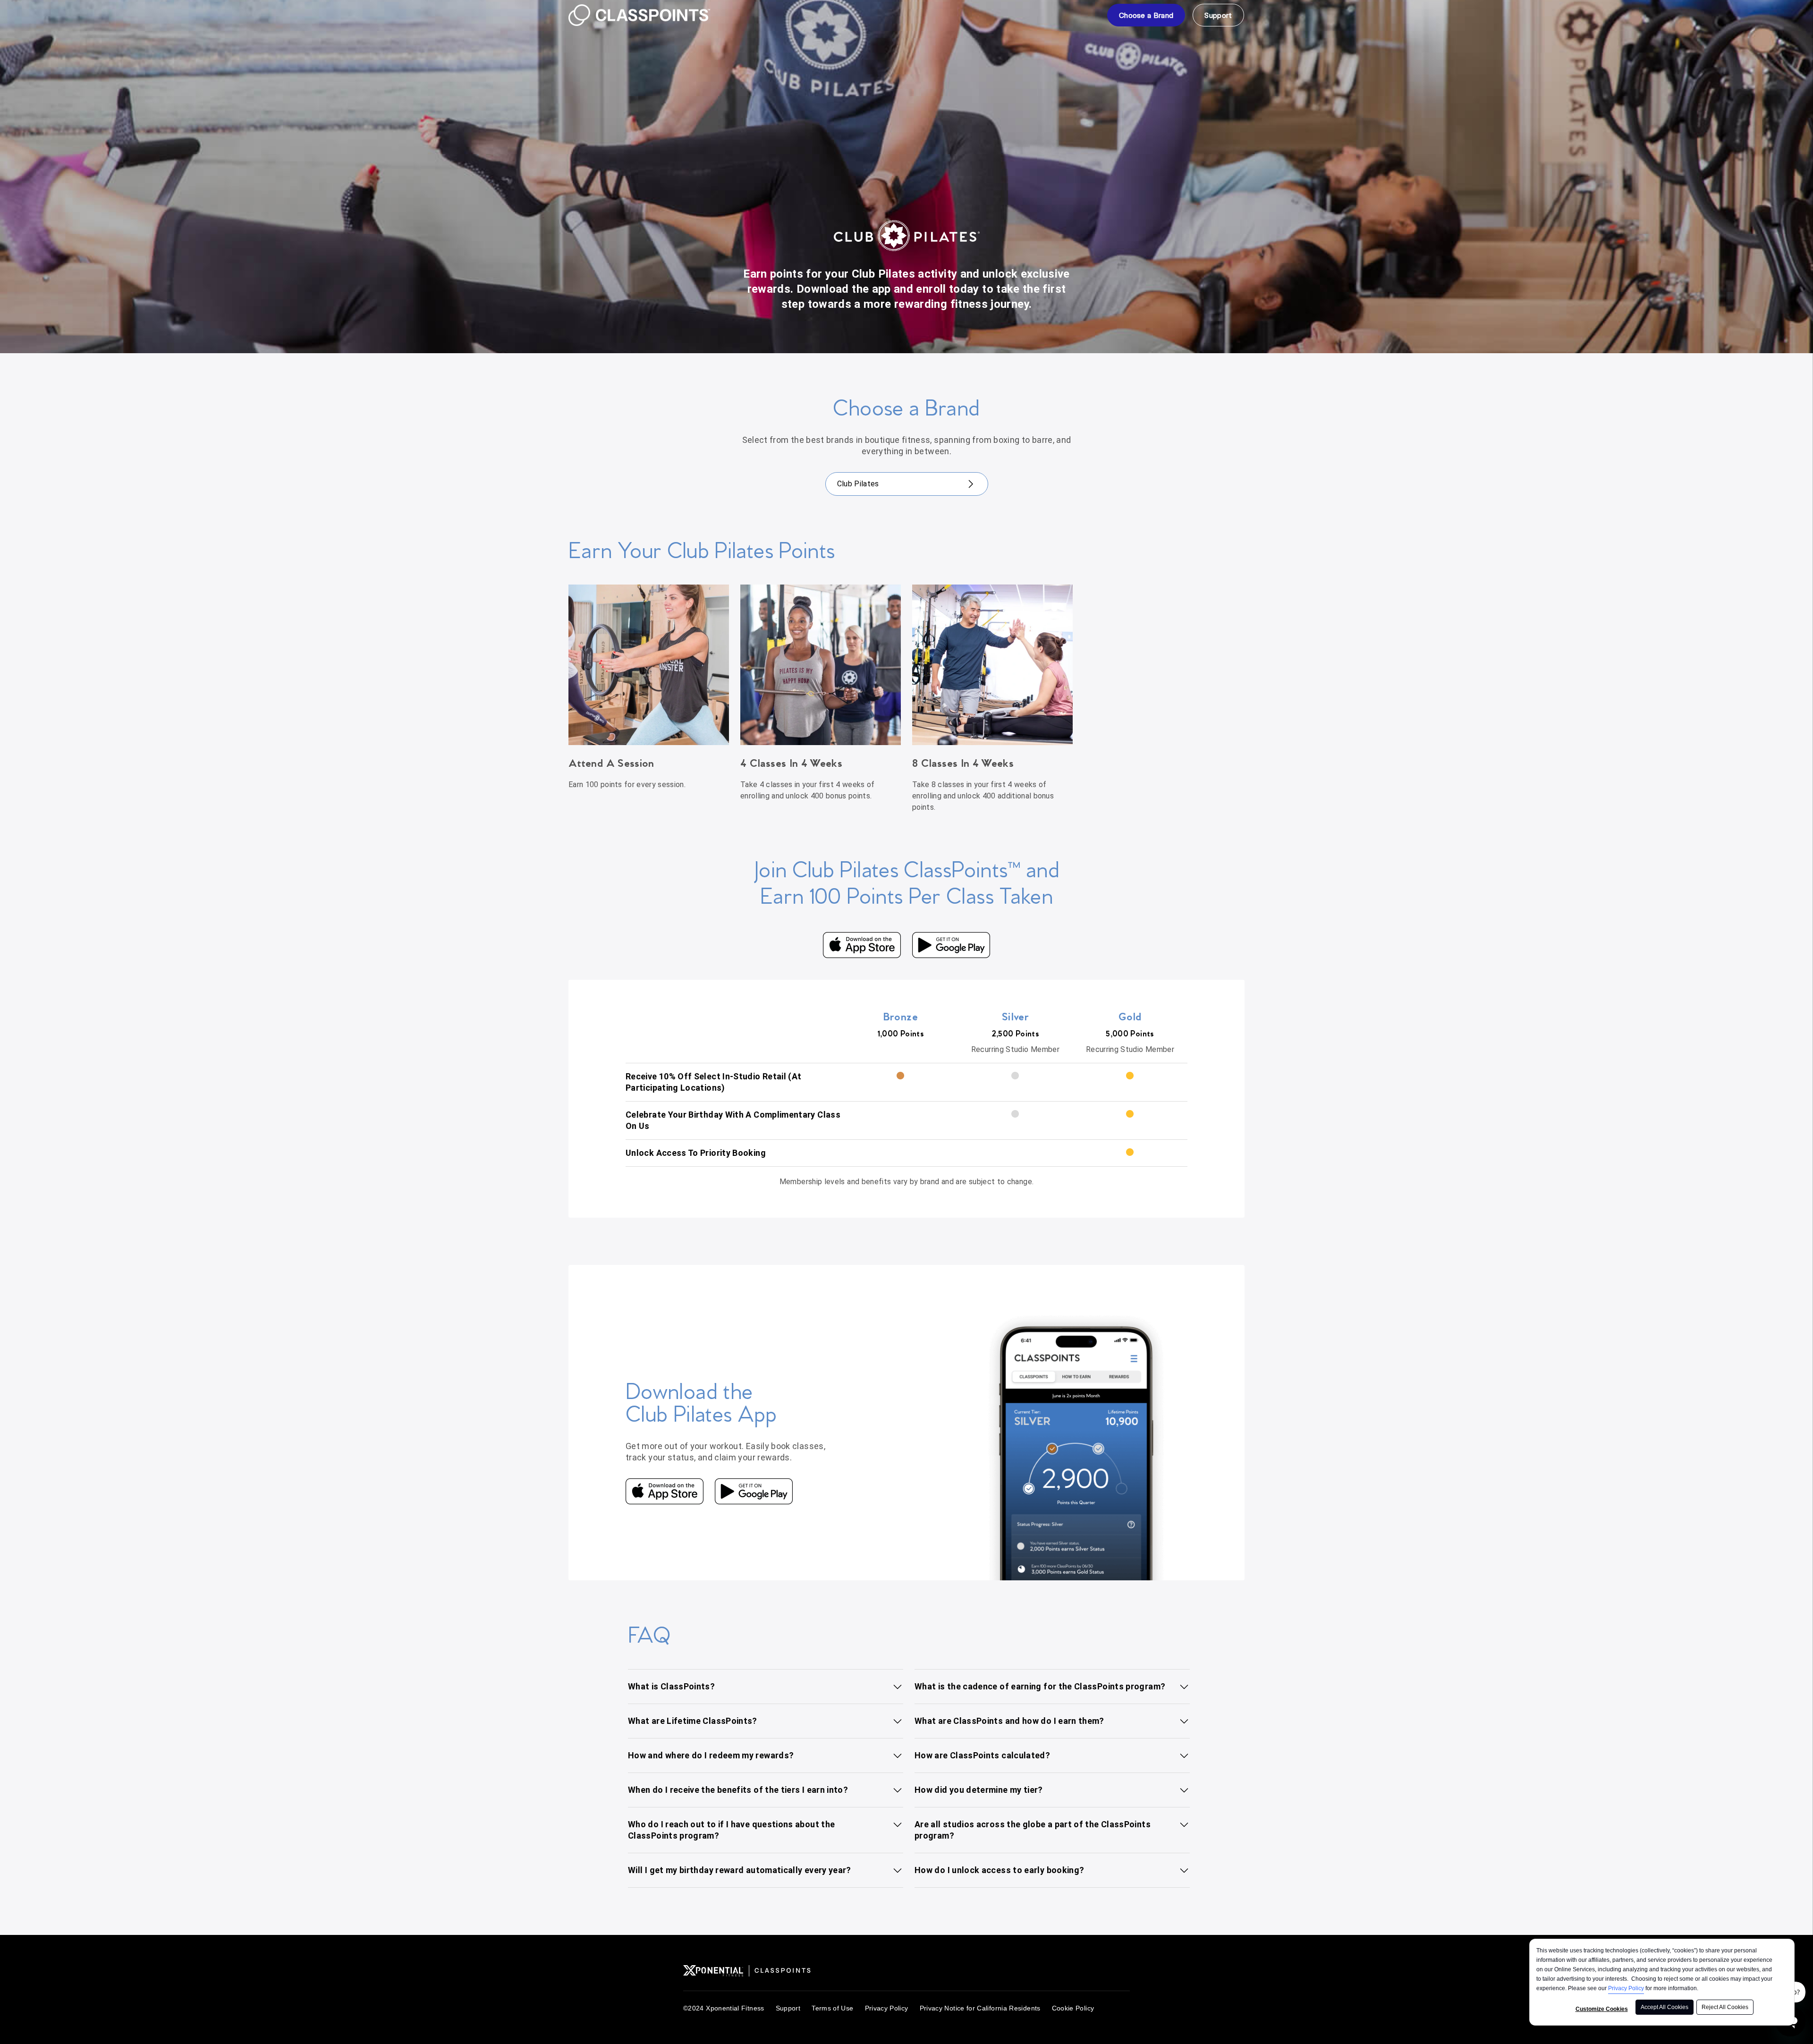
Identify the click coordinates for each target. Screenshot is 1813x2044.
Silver (1015, 1017)
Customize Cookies (1602, 2009)
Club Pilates (858, 484)
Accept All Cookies (1665, 2007)
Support (788, 2008)
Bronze (901, 1017)
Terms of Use (832, 2008)
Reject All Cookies (1725, 2007)
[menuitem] (1146, 15)
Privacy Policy (1626, 1988)
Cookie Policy (1073, 2008)
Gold (1130, 1017)
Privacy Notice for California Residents (980, 2008)
